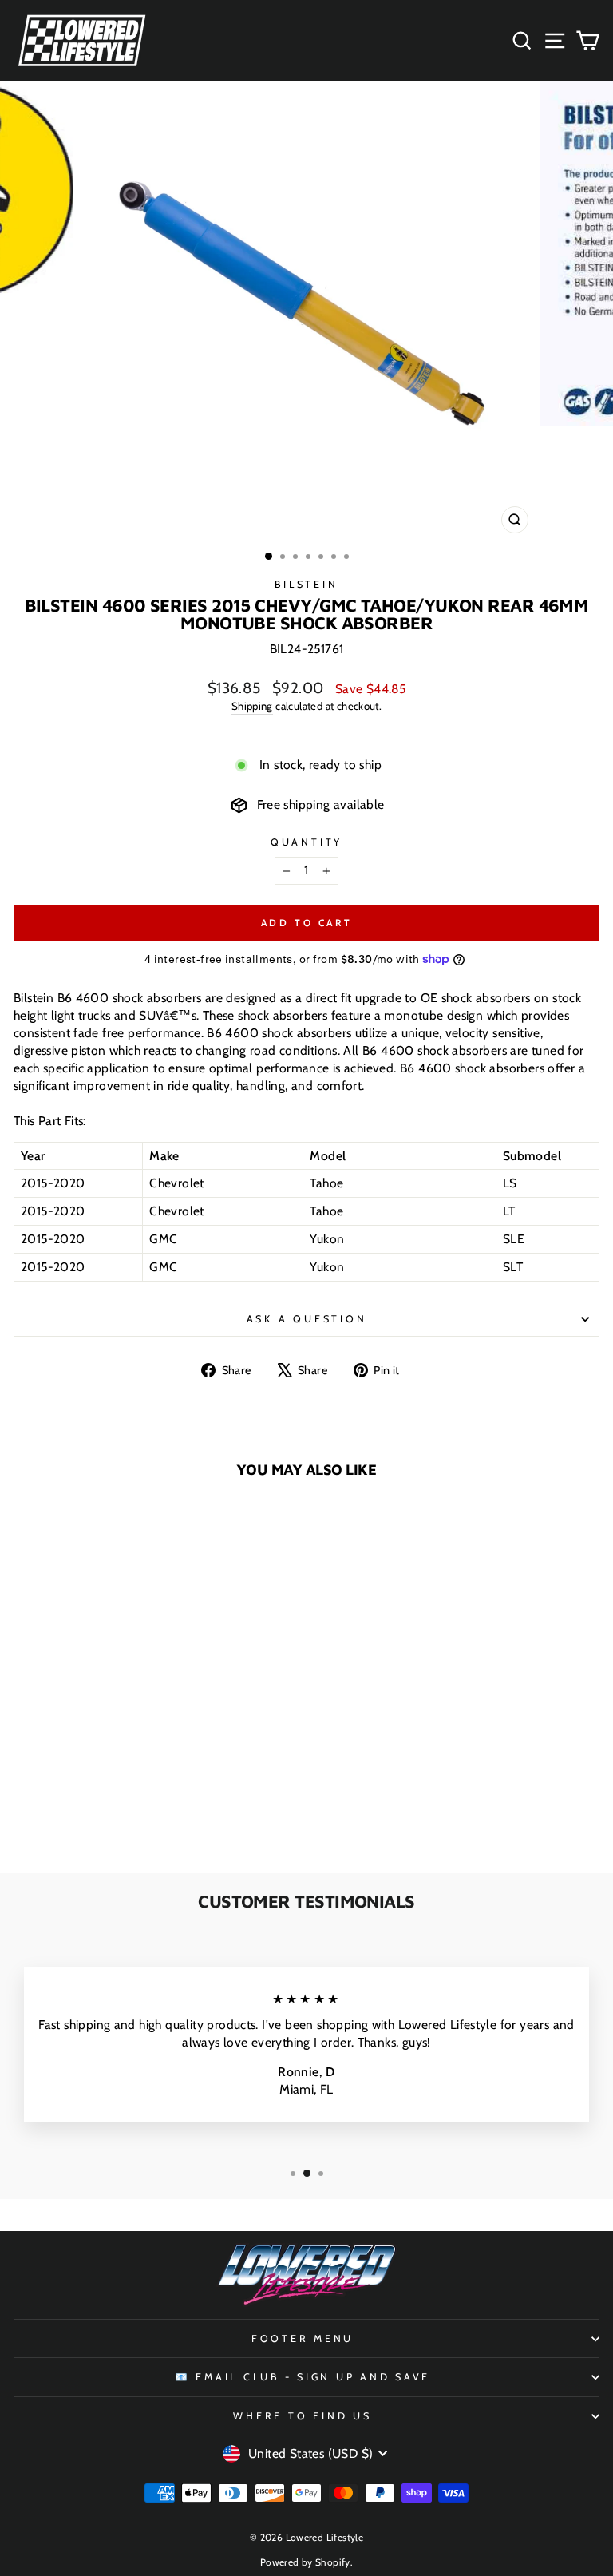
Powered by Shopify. (306, 2562)
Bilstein (306, 584)
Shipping (252, 706)
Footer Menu (303, 2338)
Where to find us (302, 2416)
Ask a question (307, 1319)
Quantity (306, 842)
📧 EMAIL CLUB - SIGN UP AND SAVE (303, 2377)
